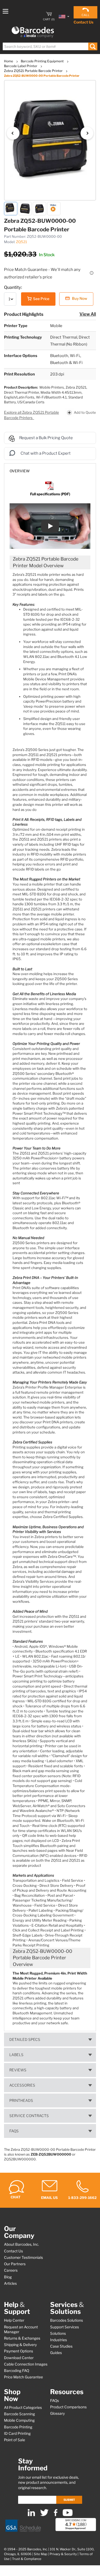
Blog (8, 2277)
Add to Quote (85, 412)
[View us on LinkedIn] (31, 2515)
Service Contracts (29, 2116)
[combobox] (50, 46)
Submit (69, 2500)
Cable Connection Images (26, 2364)
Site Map (41, 2554)
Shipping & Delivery (20, 2345)
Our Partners (15, 2264)
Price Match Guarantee (23, 2377)
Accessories (22, 2085)
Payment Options (19, 2351)
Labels (16, 2055)
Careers (11, 2270)
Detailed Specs (25, 2040)
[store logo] (33, 32)
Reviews (18, 2070)
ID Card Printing (17, 2433)
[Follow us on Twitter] (44, 2515)
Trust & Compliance (27, 2559)
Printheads (21, 2100)
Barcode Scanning (19, 2414)
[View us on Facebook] (56, 2515)
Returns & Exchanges (22, 2338)
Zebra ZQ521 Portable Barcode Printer (34, 71)
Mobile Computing (19, 2420)
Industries (59, 2340)
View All (88, 314)
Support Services (65, 2327)
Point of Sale (15, 2440)
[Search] (93, 46)
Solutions (58, 2333)
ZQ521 (21, 242)
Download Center (19, 2358)
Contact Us (83, 22)
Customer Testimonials (23, 2257)
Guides (56, 2353)
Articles (10, 2283)
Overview (20, 471)
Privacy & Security (63, 2554)
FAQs (14, 2131)
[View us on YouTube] (68, 2515)
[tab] (50, 468)
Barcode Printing (18, 2427)
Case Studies (61, 2346)
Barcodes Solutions (67, 2320)
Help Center (14, 2320)
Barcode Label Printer (21, 66)
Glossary (57, 2413)
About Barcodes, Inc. (21, 2244)
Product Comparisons (68, 2407)
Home (9, 61)
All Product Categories (23, 2408)
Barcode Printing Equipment (43, 61)
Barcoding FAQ (17, 2371)
